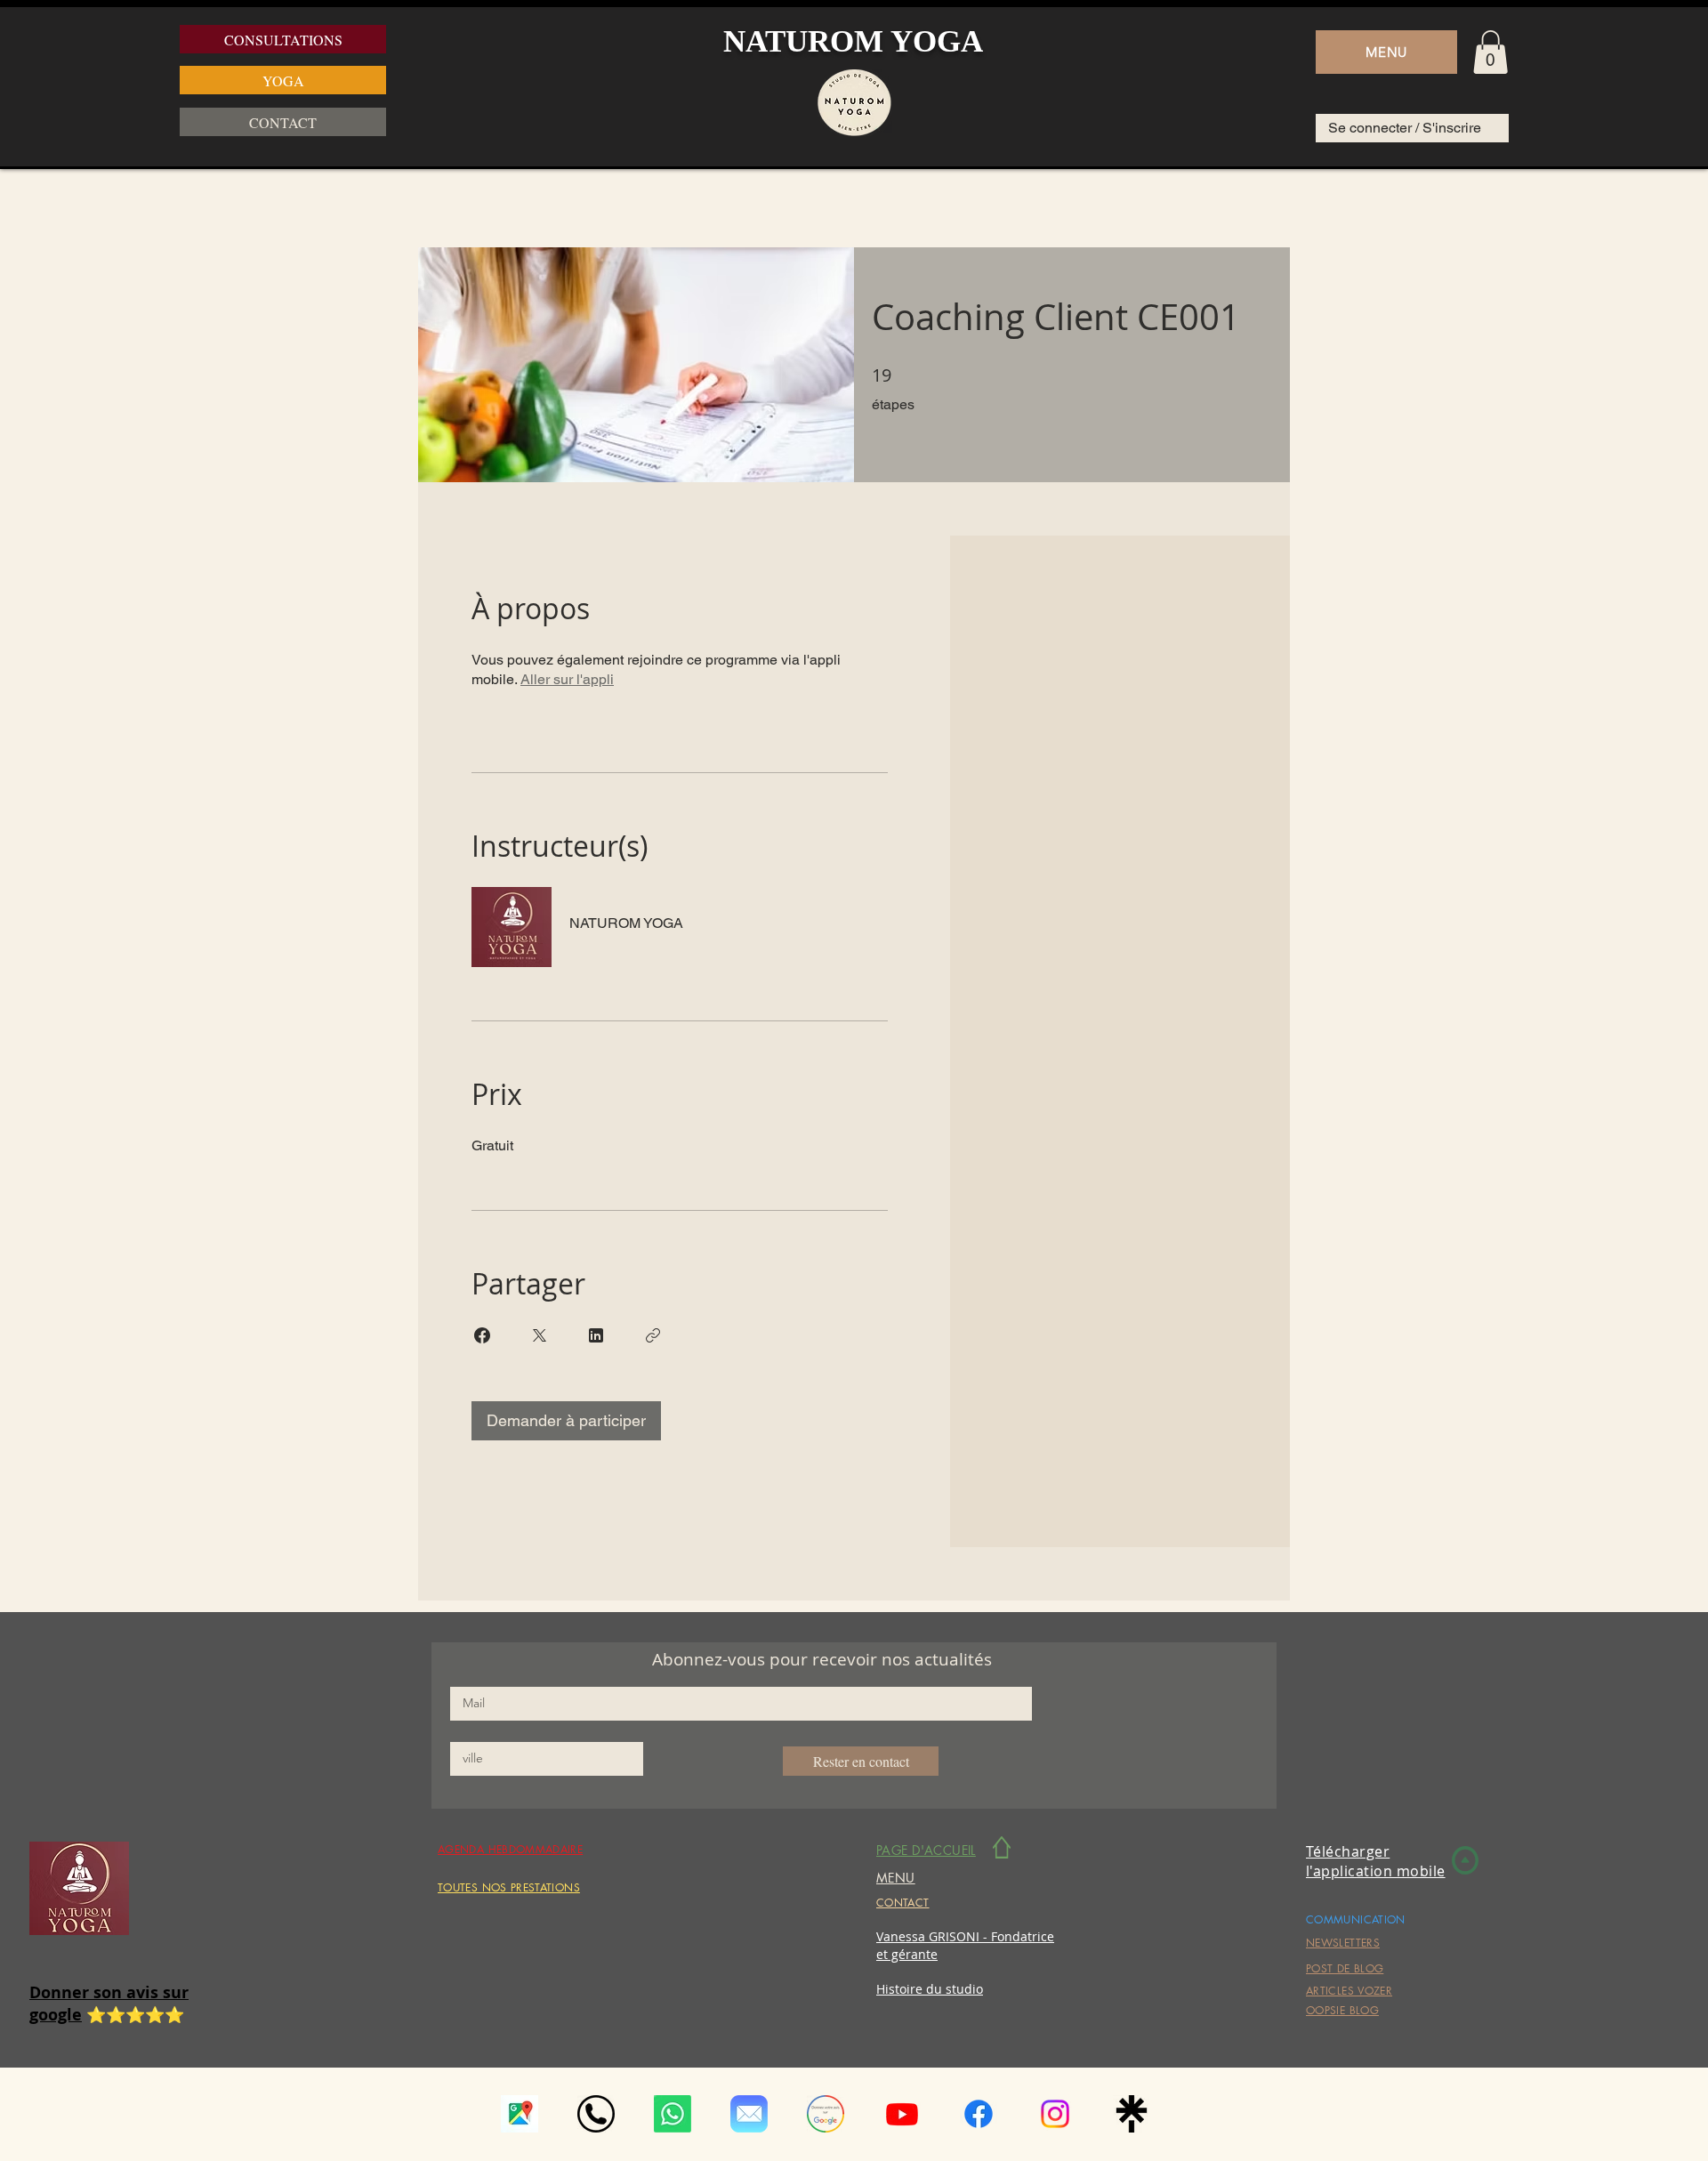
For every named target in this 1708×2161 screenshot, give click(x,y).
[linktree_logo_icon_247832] (1132, 2114)
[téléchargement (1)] (520, 2114)
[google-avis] (826, 2114)
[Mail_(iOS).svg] (749, 2114)
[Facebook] (979, 2114)
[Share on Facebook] (482, 1335)
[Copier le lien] (653, 1335)
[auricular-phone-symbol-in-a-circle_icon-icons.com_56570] (596, 2114)
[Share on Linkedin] (596, 1335)
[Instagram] (1055, 2114)
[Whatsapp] (673, 2114)
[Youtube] (902, 2114)
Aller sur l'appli (567, 679)
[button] (1386, 52)
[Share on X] (539, 1335)
